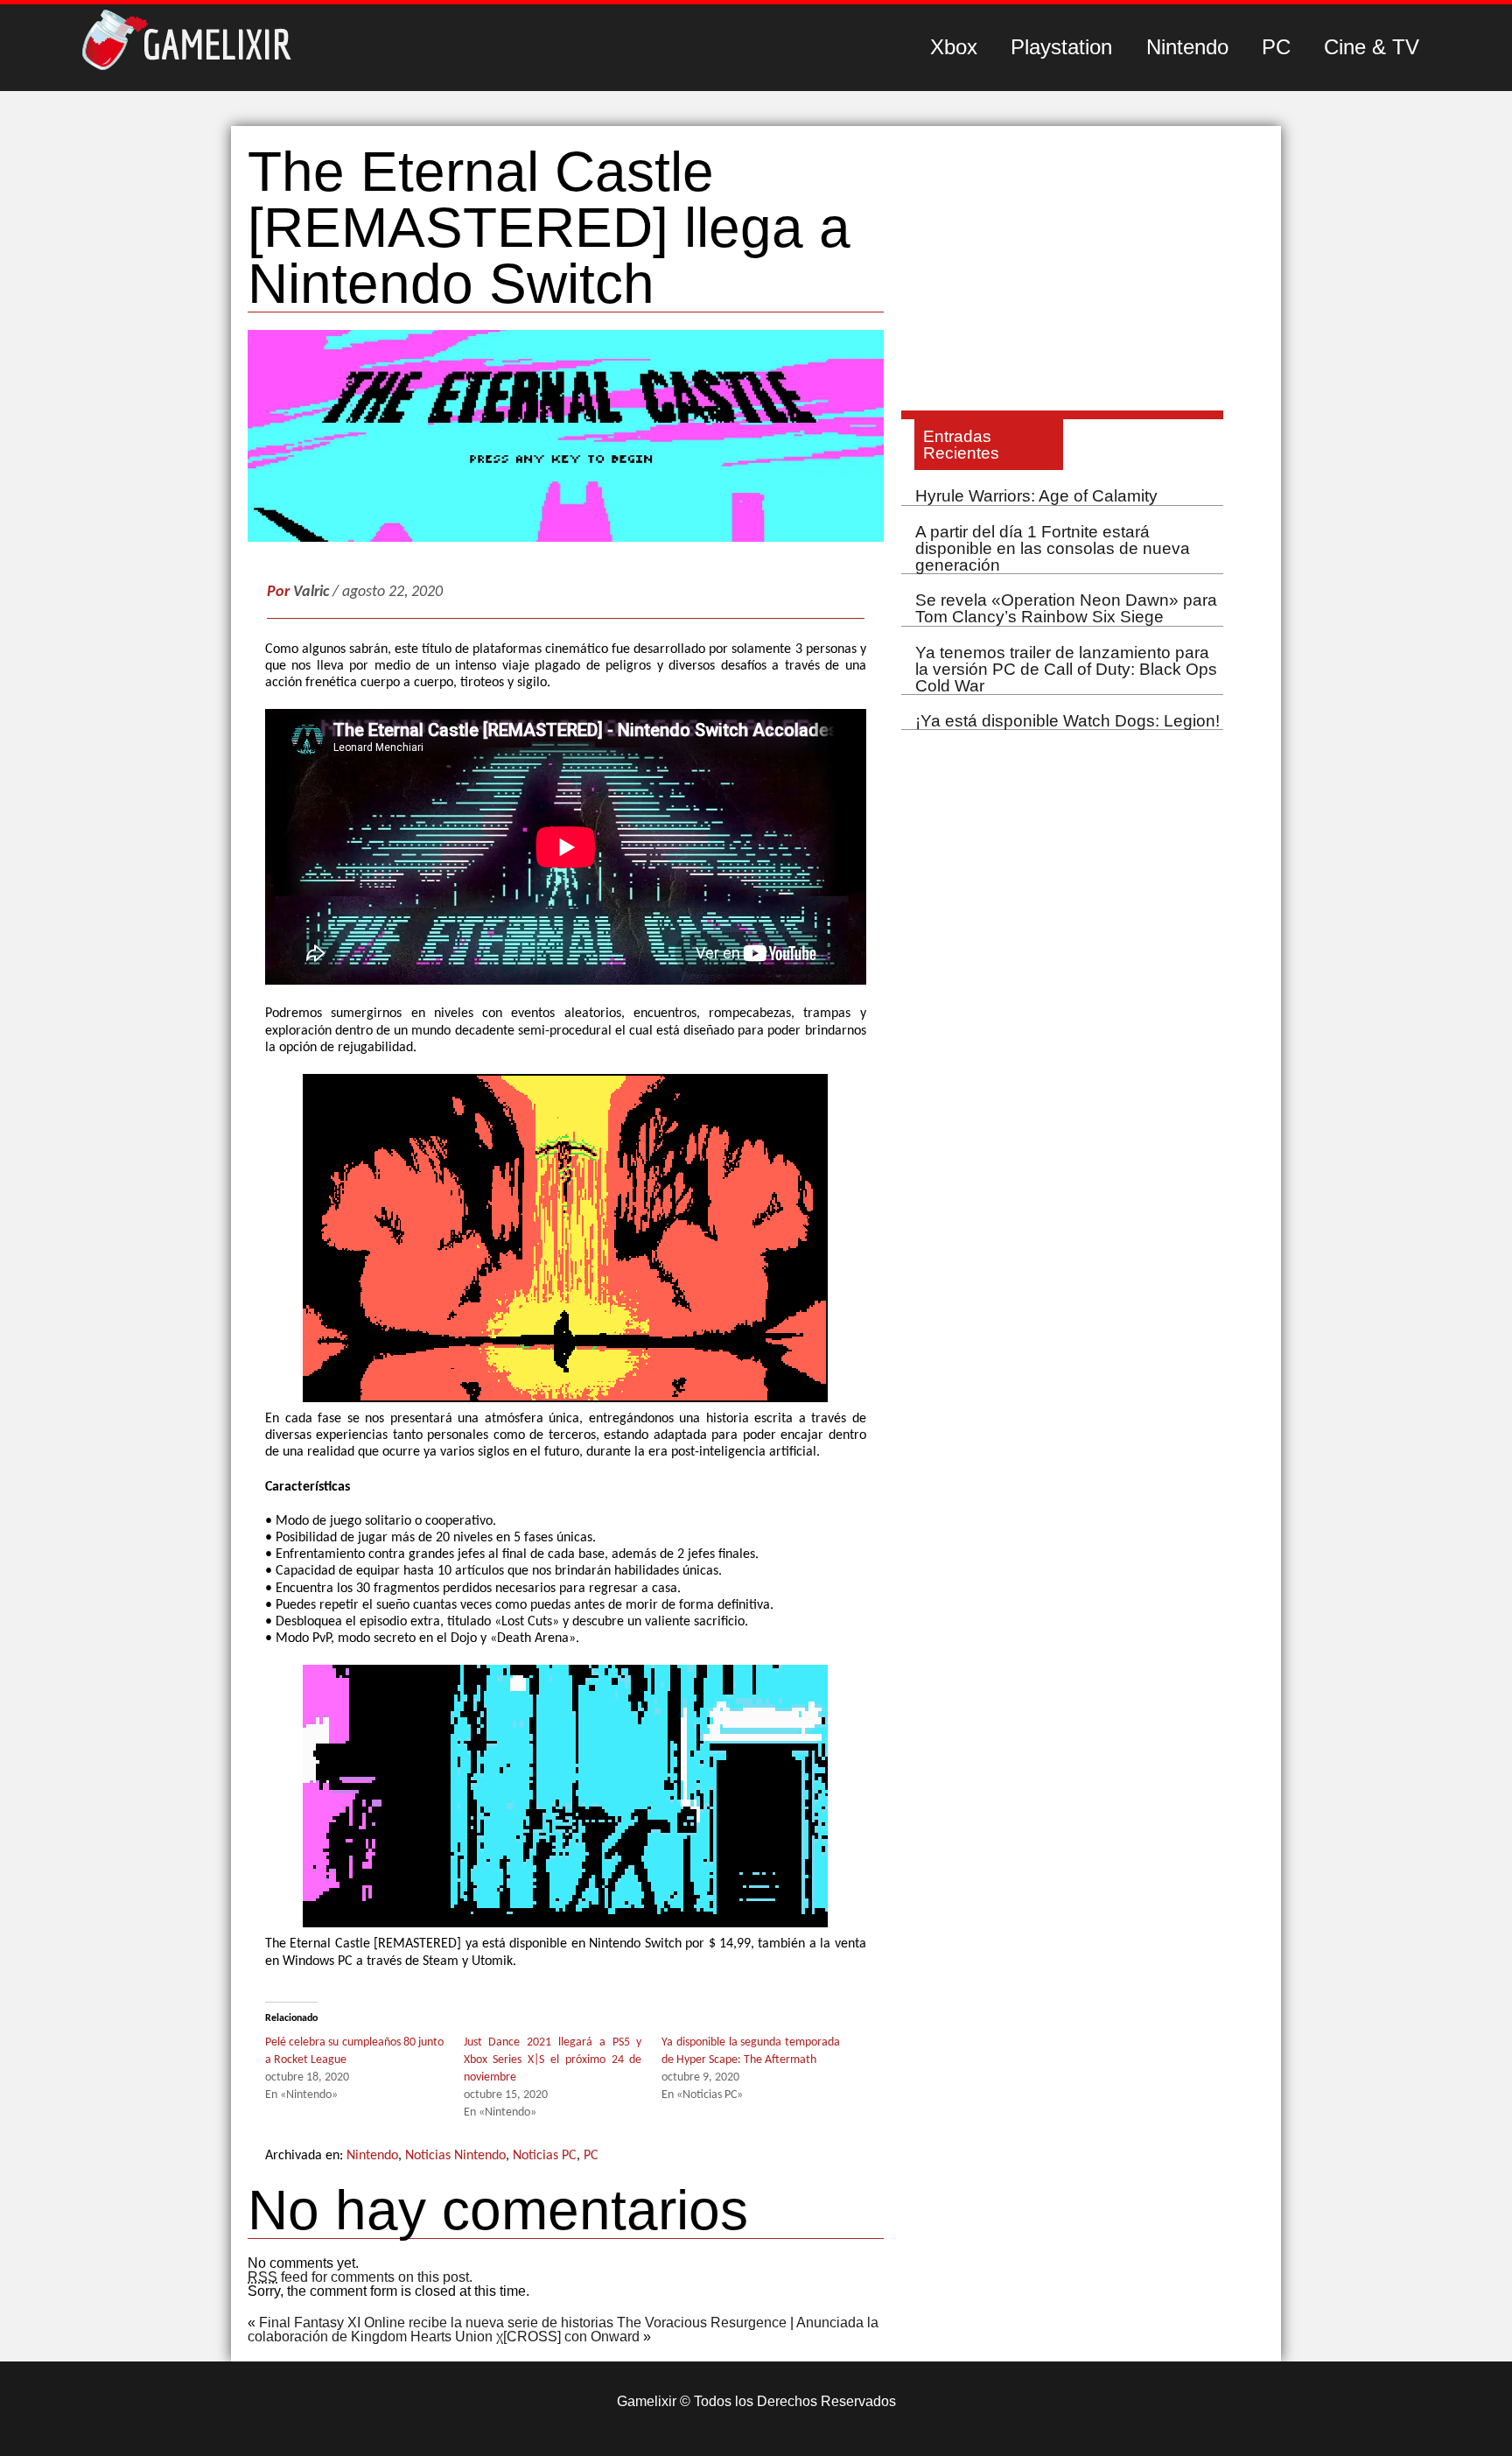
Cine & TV (1372, 47)
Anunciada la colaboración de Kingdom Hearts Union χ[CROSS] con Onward (563, 2330)
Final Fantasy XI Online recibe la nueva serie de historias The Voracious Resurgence (523, 2323)
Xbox (954, 47)
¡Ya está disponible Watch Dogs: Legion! (1067, 721)
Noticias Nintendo (455, 2156)
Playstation (1061, 47)
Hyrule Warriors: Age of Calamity (1036, 496)
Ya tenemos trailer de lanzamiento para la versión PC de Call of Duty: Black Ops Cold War (1066, 669)
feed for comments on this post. (360, 2277)
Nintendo (1187, 47)
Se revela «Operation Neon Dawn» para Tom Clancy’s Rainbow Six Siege (1066, 608)
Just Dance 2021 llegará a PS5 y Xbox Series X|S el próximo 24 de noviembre (553, 2060)
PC (1276, 47)
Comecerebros (756, 2415)
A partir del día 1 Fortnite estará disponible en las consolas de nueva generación (1053, 548)
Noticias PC (545, 2156)
